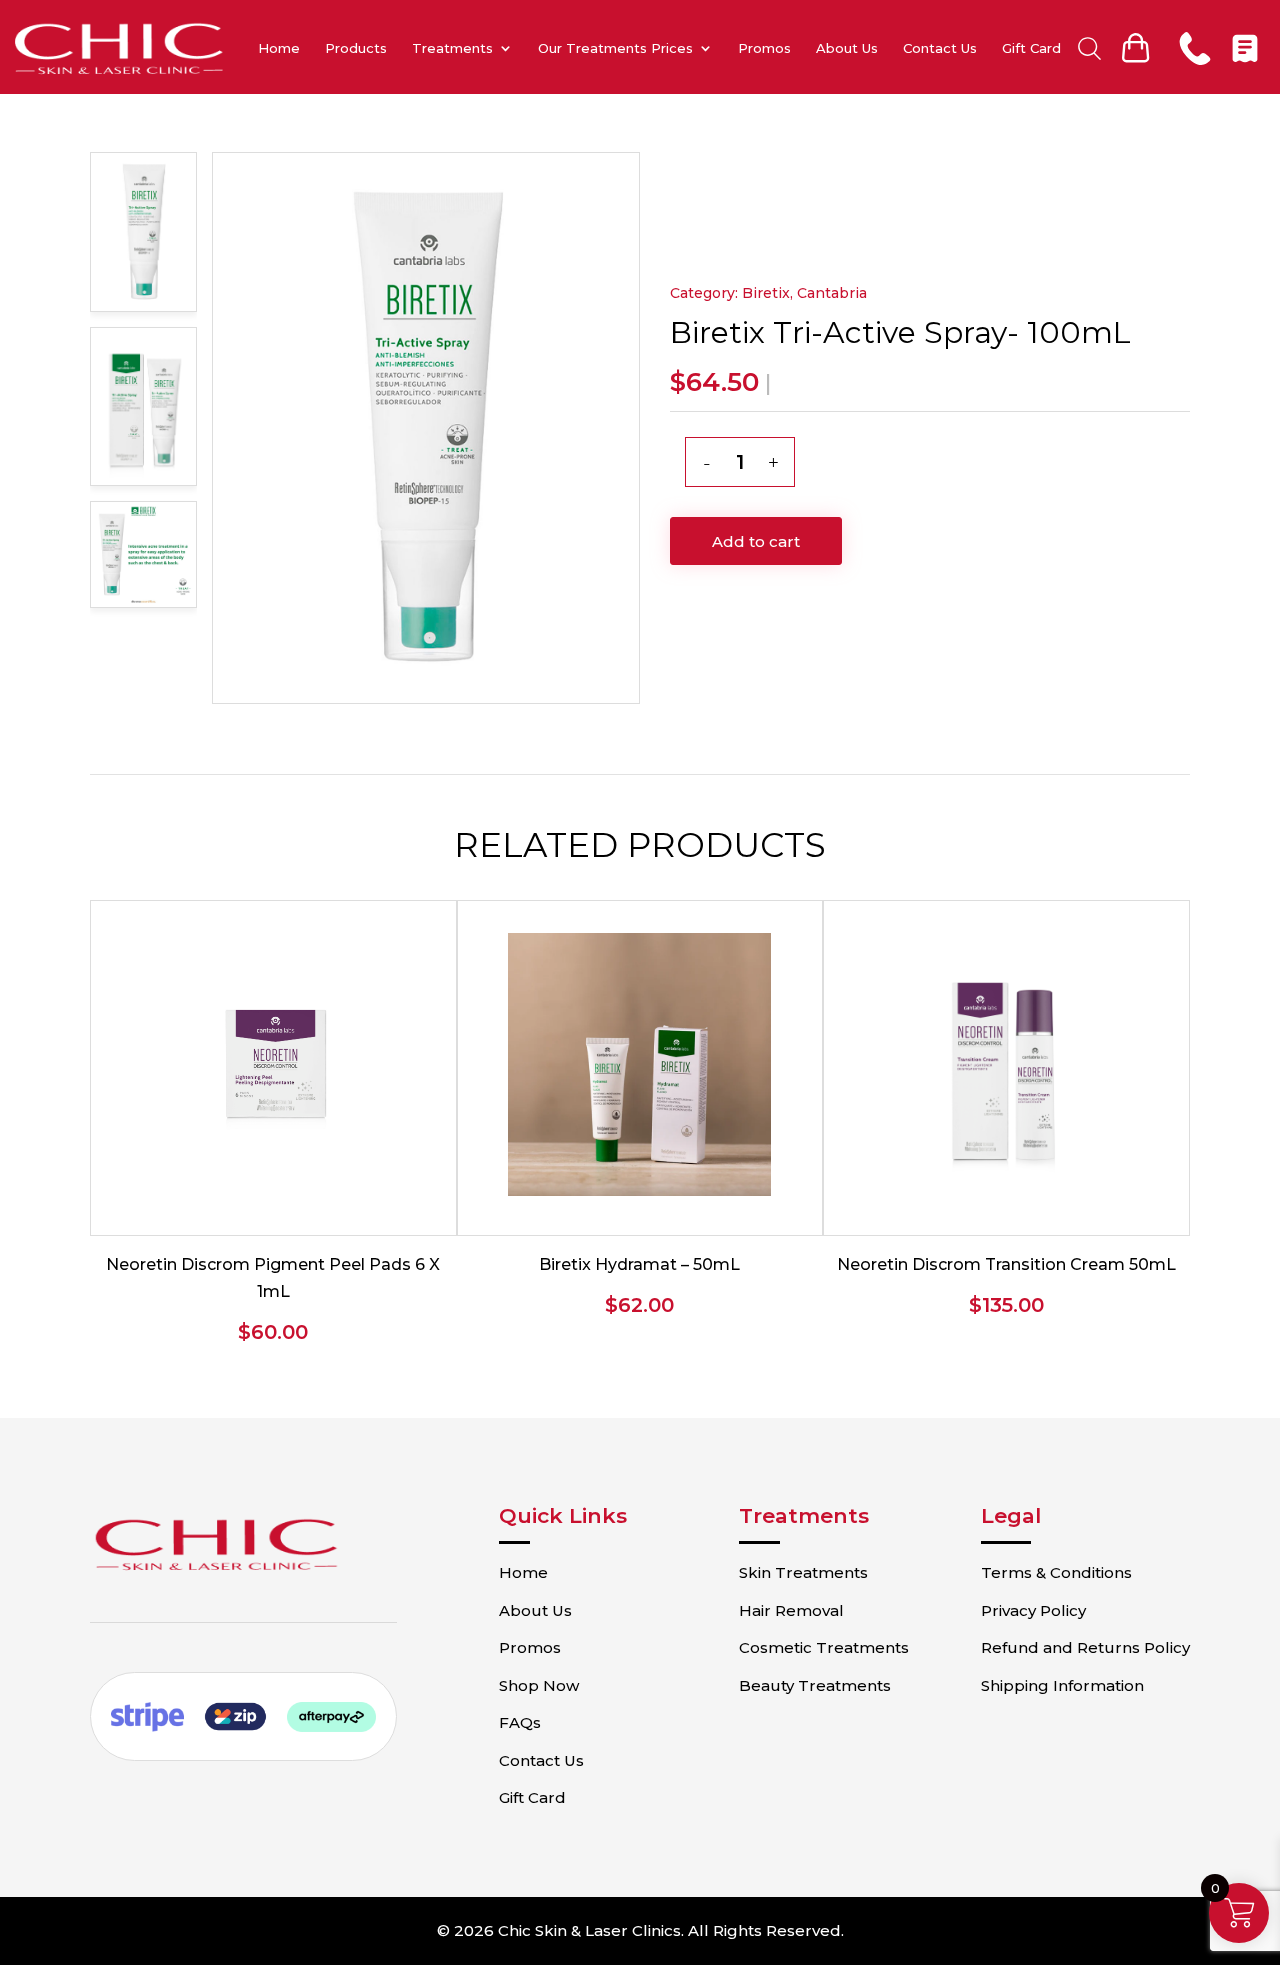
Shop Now (539, 1685)
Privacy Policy (1033, 1610)
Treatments (452, 48)
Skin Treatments (803, 1572)
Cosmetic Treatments (824, 1647)
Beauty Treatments (815, 1685)
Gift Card (1031, 48)
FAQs (520, 1722)
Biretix (766, 293)
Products (356, 48)
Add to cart (756, 541)
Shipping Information (1062, 1685)
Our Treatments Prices (615, 48)
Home (279, 48)
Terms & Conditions (1056, 1572)
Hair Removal (791, 1610)
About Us (847, 48)
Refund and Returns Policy (1085, 1647)
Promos (764, 48)
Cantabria (832, 293)
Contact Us (940, 48)
